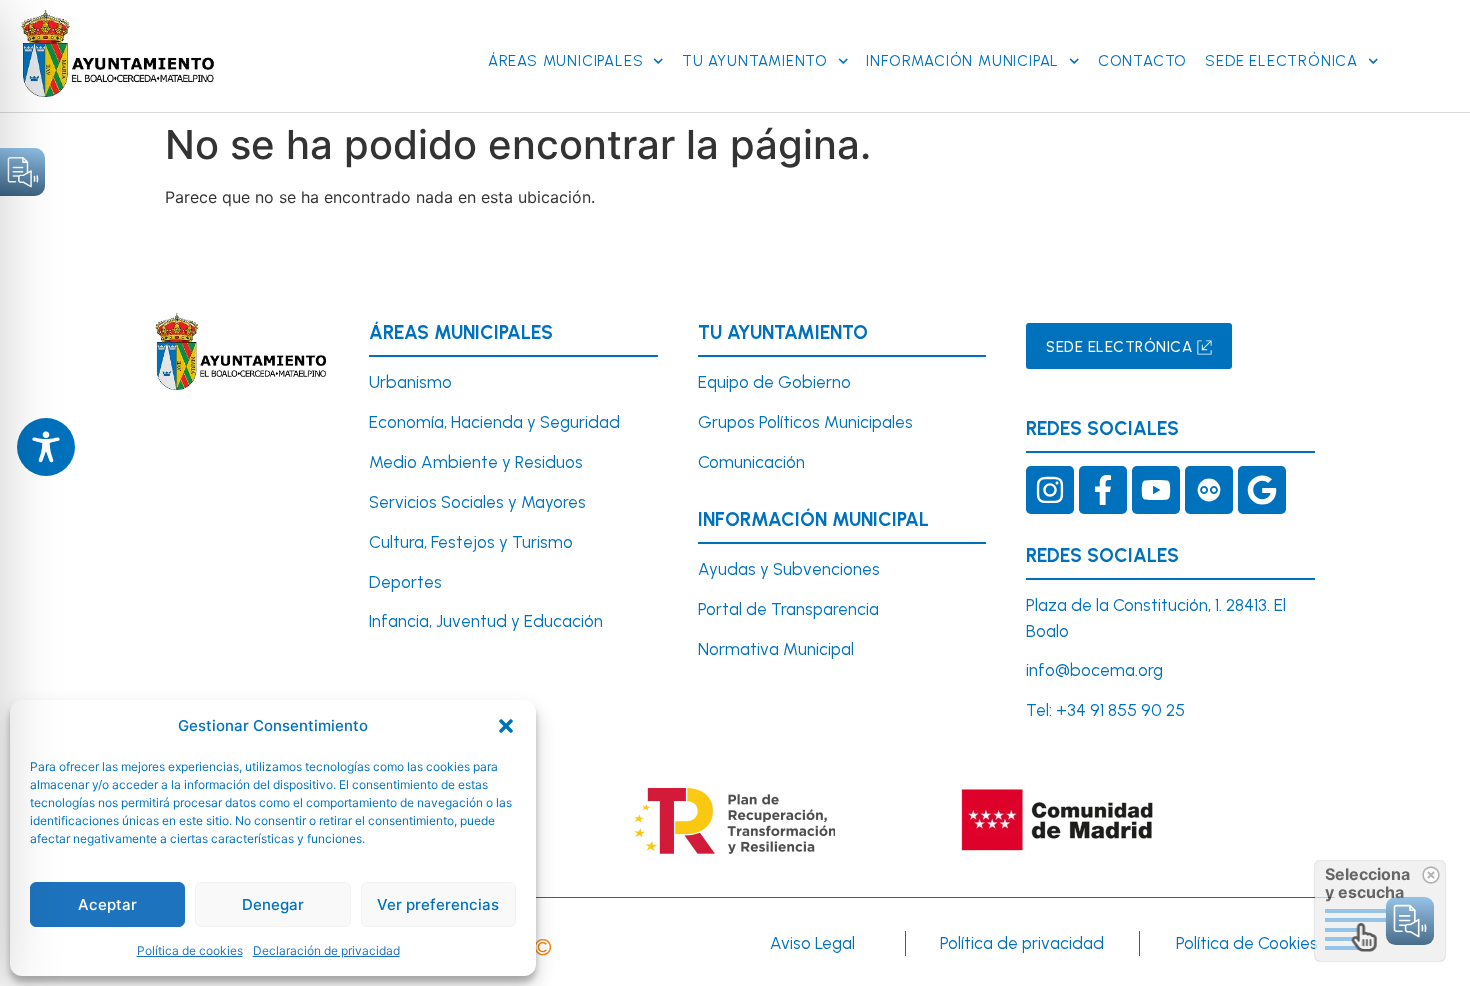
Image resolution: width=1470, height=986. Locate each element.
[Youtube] (1156, 490)
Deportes (405, 582)
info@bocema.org (1094, 670)
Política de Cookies (1247, 943)
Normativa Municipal (776, 649)
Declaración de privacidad (326, 950)
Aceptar (107, 904)
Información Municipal (962, 61)
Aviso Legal (812, 943)
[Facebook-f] (1103, 490)
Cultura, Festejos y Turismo (471, 542)
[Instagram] (1050, 490)
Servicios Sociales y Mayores (477, 502)
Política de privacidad (1022, 943)
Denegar (273, 904)
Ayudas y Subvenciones (789, 569)
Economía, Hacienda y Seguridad (494, 422)
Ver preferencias (438, 904)
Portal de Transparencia (788, 609)
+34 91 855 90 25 (1120, 710)
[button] (506, 726)
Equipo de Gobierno (774, 382)
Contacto (1142, 61)
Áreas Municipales (566, 61)
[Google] (1262, 490)
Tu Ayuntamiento (755, 61)
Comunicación (751, 462)
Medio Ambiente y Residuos (476, 462)
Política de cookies (190, 950)
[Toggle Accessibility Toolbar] (46, 447)
